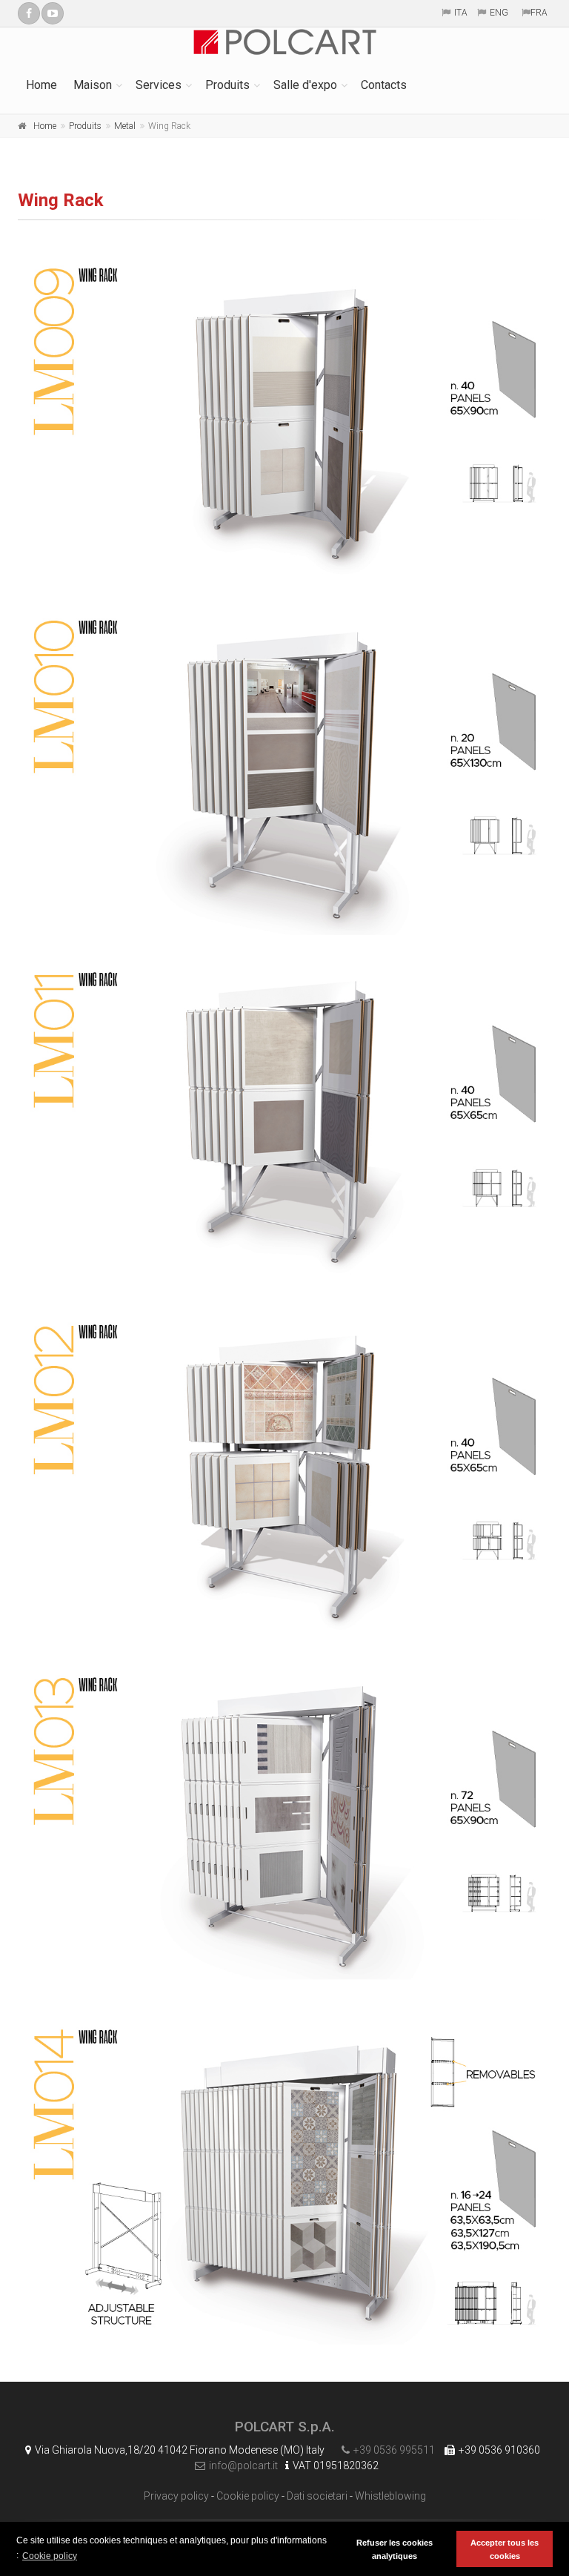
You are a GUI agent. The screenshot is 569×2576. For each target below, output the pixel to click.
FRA (539, 13)
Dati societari (317, 2496)
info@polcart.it (243, 2466)
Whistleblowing (390, 2496)
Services (159, 85)
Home (41, 85)
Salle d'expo (305, 85)
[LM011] (284, 1122)
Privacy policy (176, 2496)
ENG (499, 13)
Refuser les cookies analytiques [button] (395, 2549)
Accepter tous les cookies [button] (505, 2549)
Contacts (384, 85)
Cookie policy (248, 2496)
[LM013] (284, 1827)
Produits (227, 85)
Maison (93, 85)
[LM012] (284, 1474)
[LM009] (284, 418)
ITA (461, 13)
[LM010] (284, 770)
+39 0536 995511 (394, 2450)
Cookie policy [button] (50, 2556)
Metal (125, 126)
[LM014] (284, 2180)
